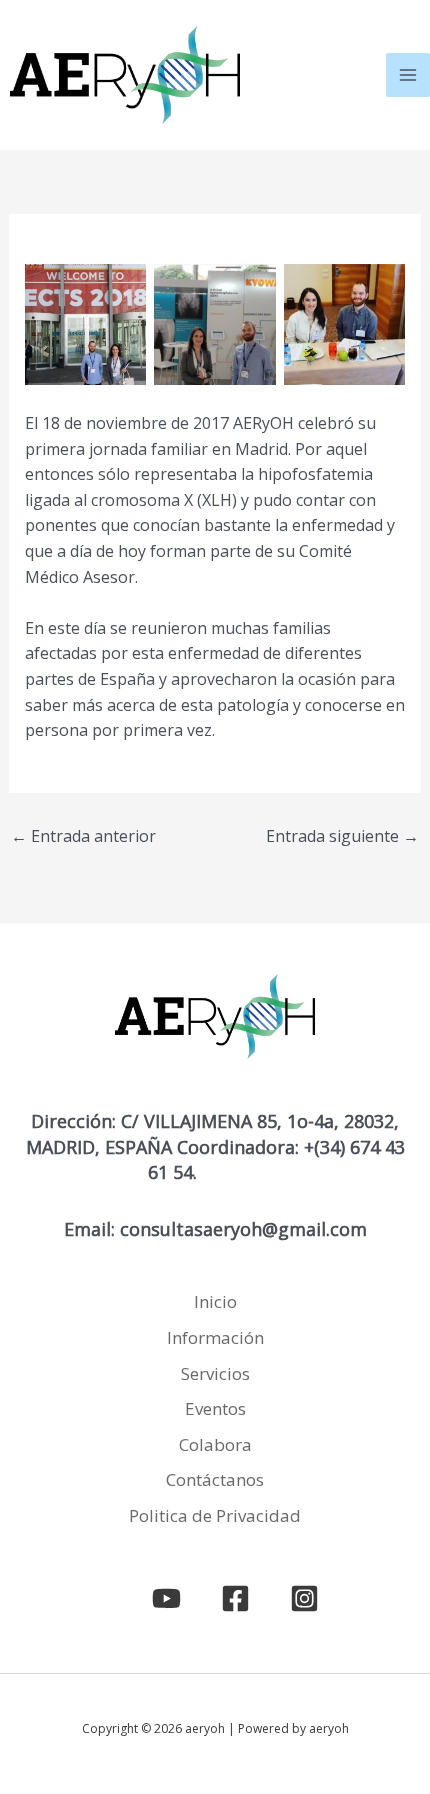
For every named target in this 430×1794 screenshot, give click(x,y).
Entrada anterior (83, 836)
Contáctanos (215, 1479)
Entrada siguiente (342, 836)
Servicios (215, 1373)
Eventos (215, 1408)
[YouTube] (166, 1598)
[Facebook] (235, 1598)
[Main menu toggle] (408, 75)
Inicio (215, 1301)
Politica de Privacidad (215, 1515)
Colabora (215, 1444)
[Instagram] (304, 1598)
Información (215, 1337)
